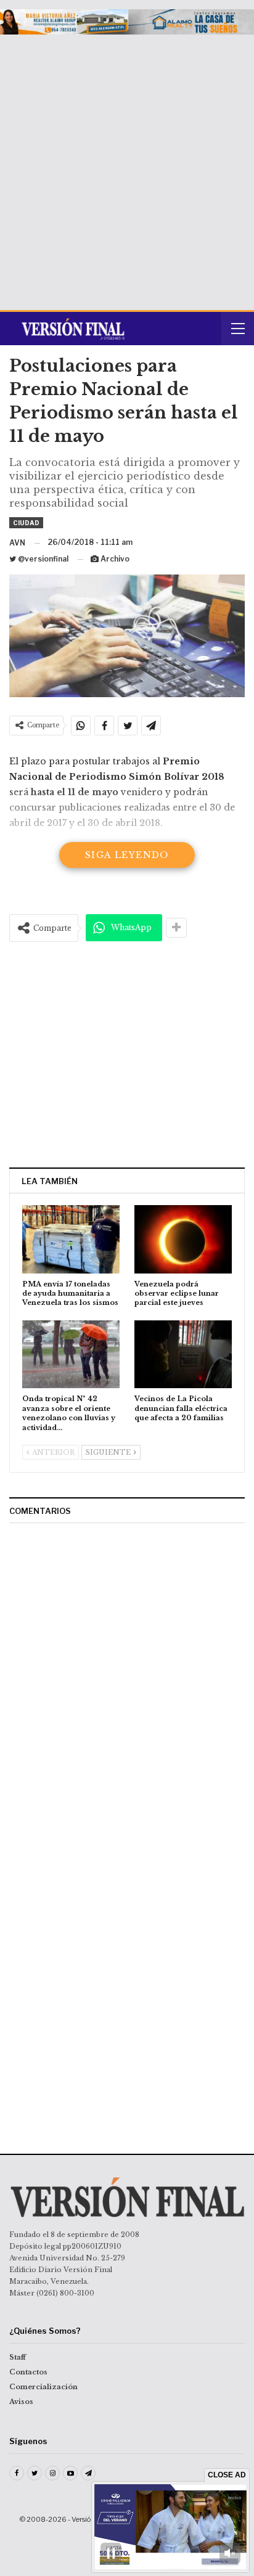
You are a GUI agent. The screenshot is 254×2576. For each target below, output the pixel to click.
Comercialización (43, 2387)
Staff (18, 2357)
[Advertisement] (127, 168)
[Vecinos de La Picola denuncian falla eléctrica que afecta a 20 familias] (183, 1355)
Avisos (21, 2402)
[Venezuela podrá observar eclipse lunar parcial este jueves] (183, 1239)
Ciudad (26, 523)
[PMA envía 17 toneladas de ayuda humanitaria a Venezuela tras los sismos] (71, 1239)
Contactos (28, 2372)
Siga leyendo (127, 855)
